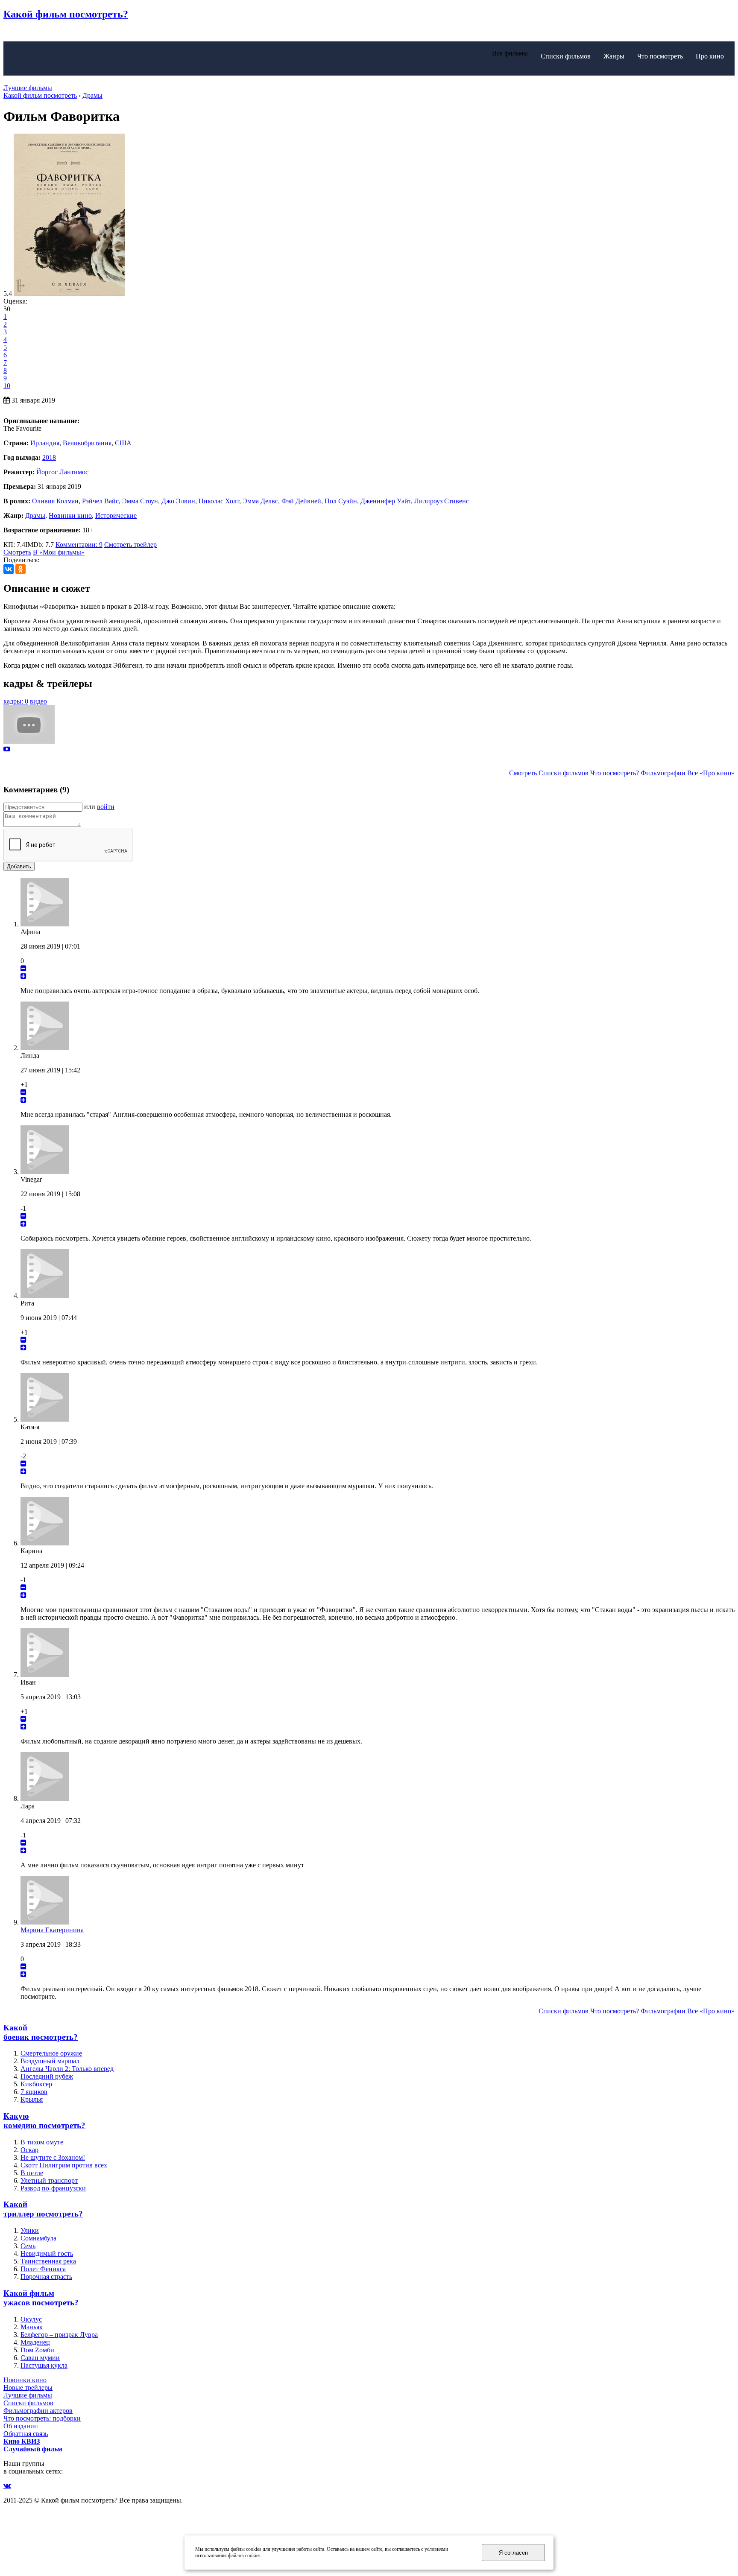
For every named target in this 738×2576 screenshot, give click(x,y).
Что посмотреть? (615, 773)
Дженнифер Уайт (386, 501)
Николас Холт (219, 501)
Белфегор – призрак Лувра (59, 2335)
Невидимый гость (47, 2253)
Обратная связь (26, 2434)
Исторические (116, 515)
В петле (32, 2173)
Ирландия (45, 443)
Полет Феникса (43, 2269)
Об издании (21, 2426)
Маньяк (32, 2327)
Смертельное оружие (51, 2053)
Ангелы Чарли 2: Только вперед (67, 2069)
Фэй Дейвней (301, 501)
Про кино (710, 56)
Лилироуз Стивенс (442, 501)
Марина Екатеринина (52, 1930)
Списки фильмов (566, 56)
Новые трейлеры (28, 2388)
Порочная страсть (46, 2277)
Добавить (19, 866)
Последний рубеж (47, 2076)
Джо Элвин (178, 501)
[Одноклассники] (20, 569)
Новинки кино (70, 515)
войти (106, 807)
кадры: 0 (16, 701)
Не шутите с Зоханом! (53, 2157)
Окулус (31, 2319)
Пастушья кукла (44, 2365)
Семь (28, 2246)
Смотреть (17, 552)
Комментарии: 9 (79, 545)
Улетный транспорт (49, 2180)
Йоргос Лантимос (62, 472)
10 (7, 386)
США (123, 443)
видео (38, 701)
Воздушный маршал (50, 2061)
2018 (49, 457)
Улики (30, 2230)
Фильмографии (663, 773)
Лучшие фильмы (28, 88)
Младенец (35, 2342)
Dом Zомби (37, 2350)
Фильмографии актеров (38, 2411)
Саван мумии (40, 2358)
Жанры (614, 56)
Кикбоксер (36, 2084)
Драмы (35, 515)
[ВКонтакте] (9, 569)
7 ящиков (34, 2092)
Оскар (29, 2150)
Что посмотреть (660, 56)
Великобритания (87, 443)
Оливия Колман (55, 501)
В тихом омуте (42, 2142)
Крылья (32, 2099)
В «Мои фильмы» (59, 552)
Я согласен (513, 2553)
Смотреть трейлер (130, 545)
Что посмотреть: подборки (42, 2418)
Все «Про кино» (711, 773)
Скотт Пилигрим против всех (64, 2165)
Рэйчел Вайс (100, 501)
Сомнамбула (38, 2238)
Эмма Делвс (260, 501)
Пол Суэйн (341, 501)
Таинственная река (48, 2261)
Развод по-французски (53, 2188)
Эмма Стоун (140, 501)
